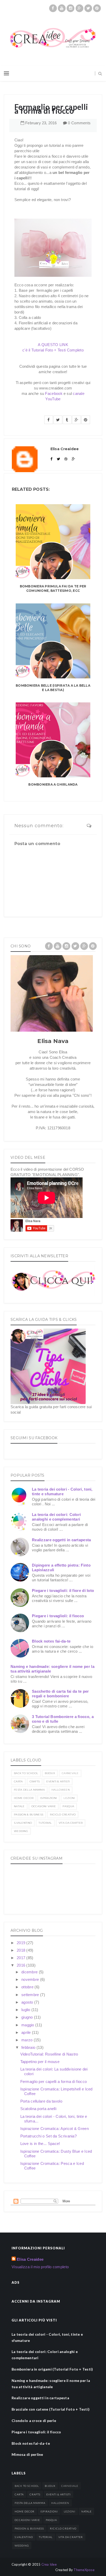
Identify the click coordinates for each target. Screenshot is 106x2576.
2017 (22, 1958)
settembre (31, 1995)
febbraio (29, 2047)
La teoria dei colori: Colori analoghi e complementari (56, 1517)
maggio (28, 2025)
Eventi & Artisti (58, 1781)
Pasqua (68, 1806)
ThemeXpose (84, 2570)
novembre (31, 1979)
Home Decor (24, 1798)
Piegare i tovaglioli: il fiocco (58, 1616)
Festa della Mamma (29, 1790)
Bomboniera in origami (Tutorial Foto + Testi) (52, 2369)
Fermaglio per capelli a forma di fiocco (54, 2081)
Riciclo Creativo (63, 1815)
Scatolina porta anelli (38, 2109)
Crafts (35, 1781)
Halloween (61, 1790)
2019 (22, 1943)
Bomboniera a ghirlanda (53, 784)
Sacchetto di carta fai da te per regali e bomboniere (60, 1694)
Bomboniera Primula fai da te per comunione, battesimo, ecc (53, 588)
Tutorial (45, 1823)
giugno (28, 2017)
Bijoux (50, 1773)
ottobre (28, 1987)
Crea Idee (49, 2564)
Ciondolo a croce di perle (34, 2421)
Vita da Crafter (71, 1823)
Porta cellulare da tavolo (41, 2101)
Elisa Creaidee (30, 2259)
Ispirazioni (48, 1798)
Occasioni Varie (44, 1806)
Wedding (21, 1831)
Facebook (54, 393)
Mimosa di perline (27, 2454)
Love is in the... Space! (40, 2144)
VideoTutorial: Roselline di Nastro (49, 2054)
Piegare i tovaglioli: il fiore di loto (63, 1590)
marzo (28, 2040)
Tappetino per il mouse (40, 2062)
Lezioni (69, 1798)
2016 (22, 1965)
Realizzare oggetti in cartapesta (61, 1540)
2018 (22, 1950)
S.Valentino (23, 1823)
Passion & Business (29, 1815)
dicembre (30, 1972)
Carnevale (70, 1773)
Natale (19, 1806)
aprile (27, 2032)
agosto (28, 2002)
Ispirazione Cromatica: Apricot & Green (55, 2129)
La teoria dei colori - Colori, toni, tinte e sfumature (62, 1492)
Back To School (26, 1773)
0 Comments (79, 123)
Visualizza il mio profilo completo (40, 2267)
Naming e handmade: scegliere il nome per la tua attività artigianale (51, 2384)
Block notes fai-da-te (51, 1641)
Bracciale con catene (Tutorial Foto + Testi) (51, 2409)
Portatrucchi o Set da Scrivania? (49, 2136)
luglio (26, 2010)
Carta (18, 1781)
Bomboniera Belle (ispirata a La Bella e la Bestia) (53, 688)
